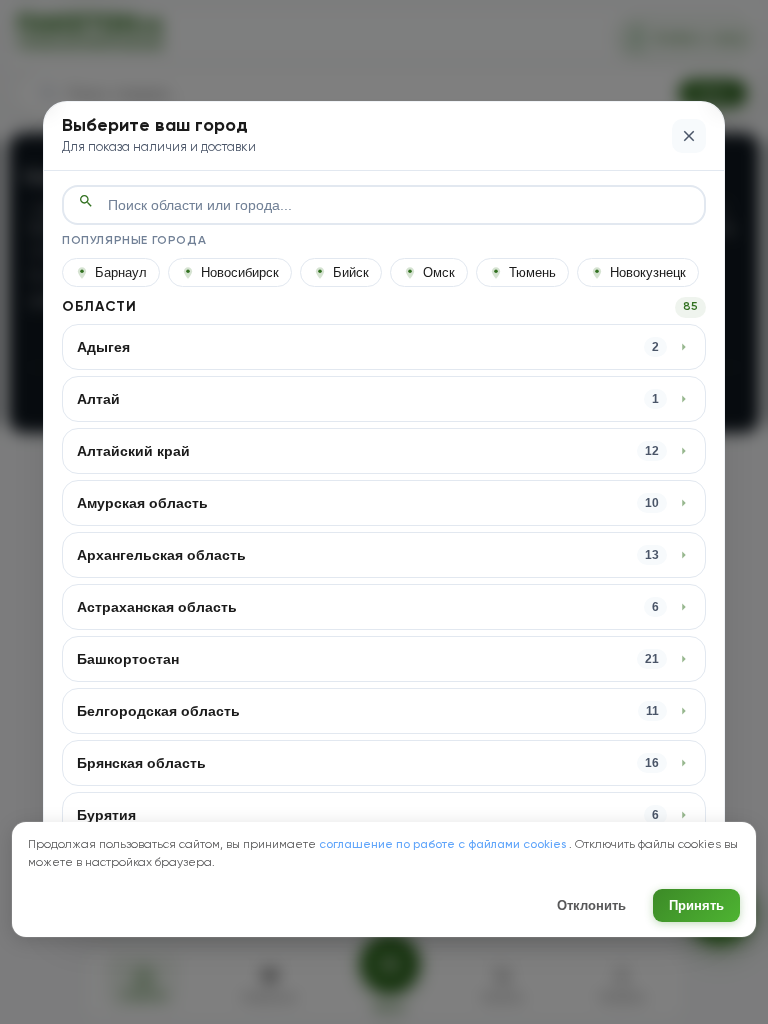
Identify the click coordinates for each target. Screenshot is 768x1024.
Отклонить (591, 905)
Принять (696, 905)
